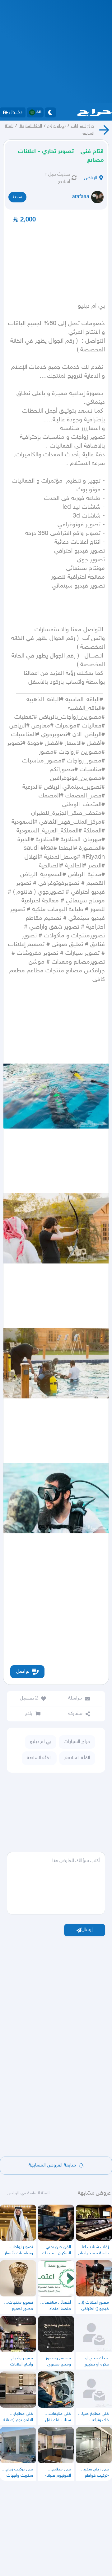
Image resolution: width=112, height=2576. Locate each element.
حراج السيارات (83, 126)
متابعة (17, 197)
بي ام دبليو (56, 126)
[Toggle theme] (50, 112)
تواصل (23, 1672)
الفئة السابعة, (30, 126)
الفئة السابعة (39, 1758)
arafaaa (81, 197)
